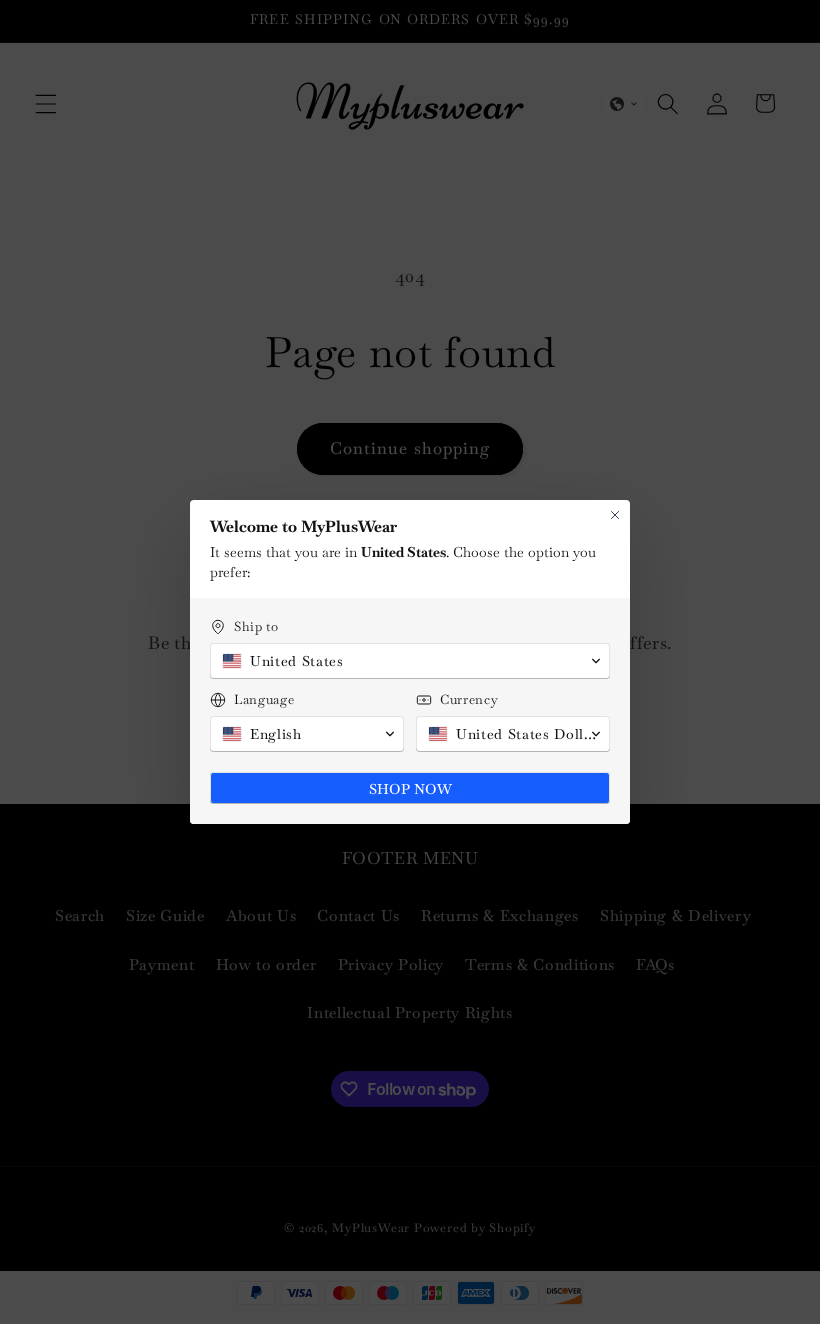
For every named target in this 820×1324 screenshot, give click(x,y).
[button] (410, 661)
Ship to (256, 626)
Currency (469, 699)
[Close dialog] (615, 515)
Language (264, 699)
